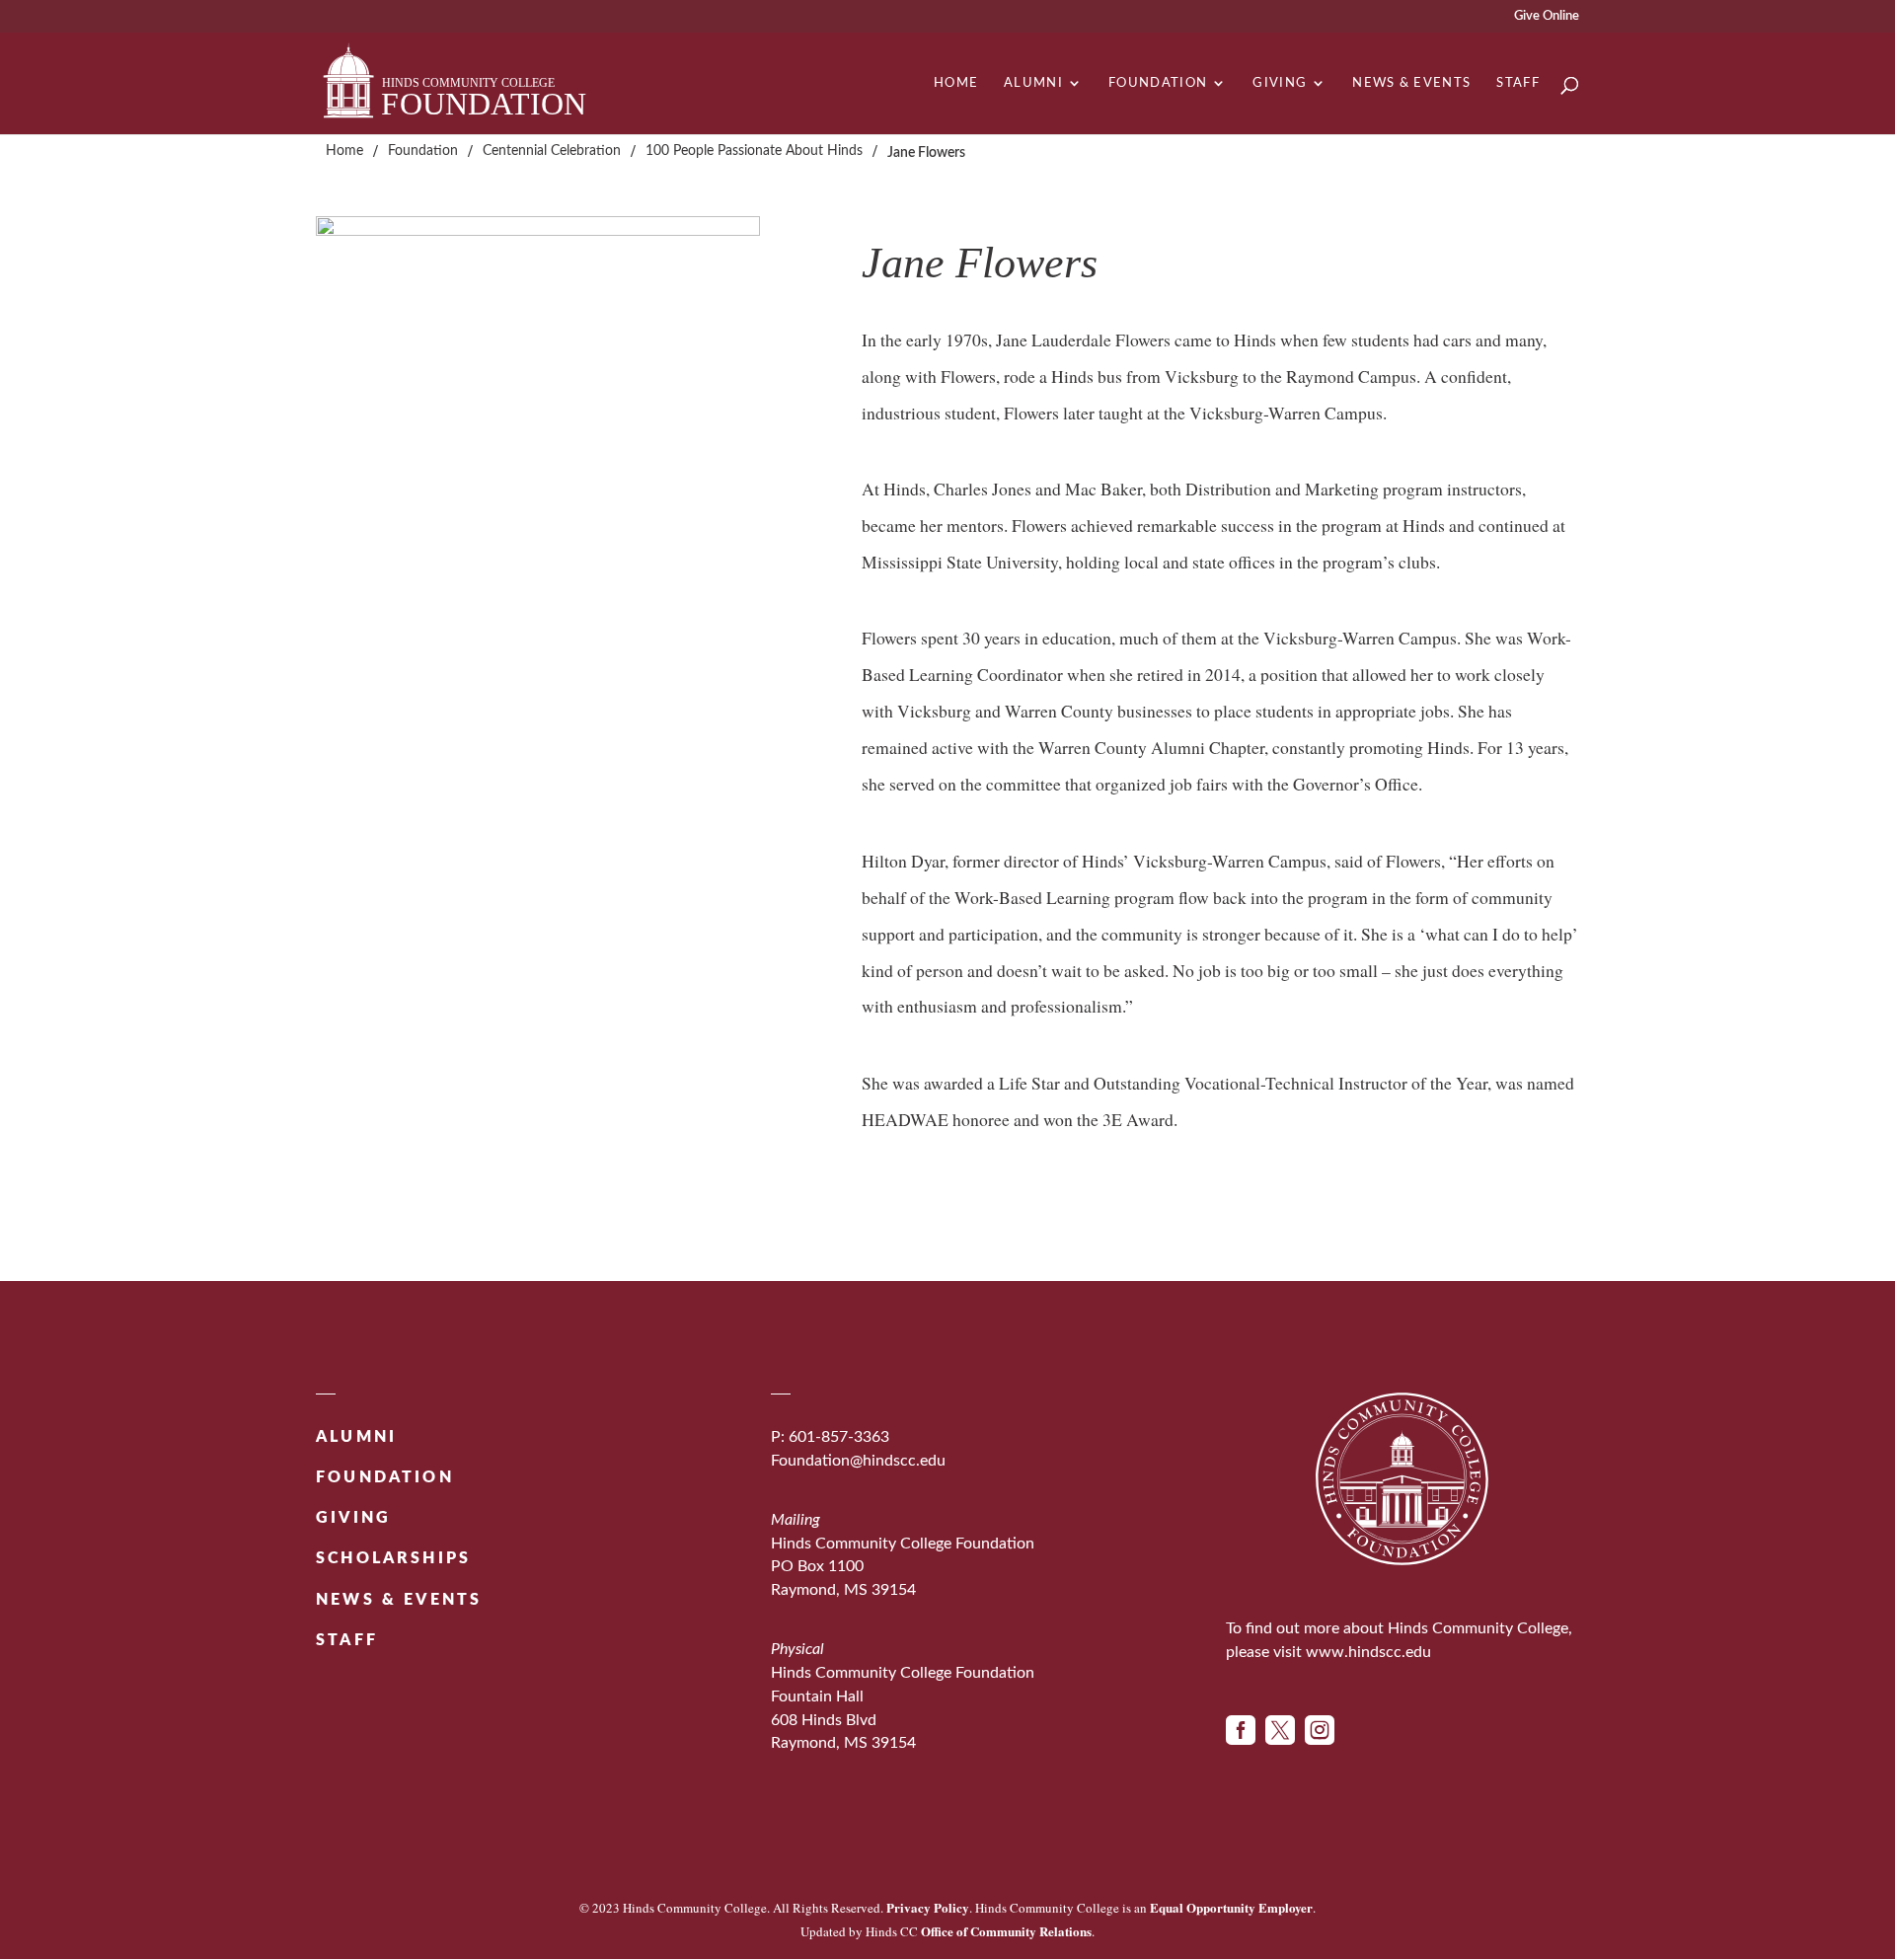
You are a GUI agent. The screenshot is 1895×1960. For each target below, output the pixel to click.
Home (956, 83)
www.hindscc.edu (1368, 1652)
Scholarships (393, 1558)
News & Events (1411, 83)
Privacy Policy (928, 1907)
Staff (1518, 83)
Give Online (1547, 16)
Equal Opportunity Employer (1231, 1907)
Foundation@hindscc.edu (858, 1461)
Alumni (1033, 83)
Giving (1280, 83)
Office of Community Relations (1006, 1931)
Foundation (1158, 83)
